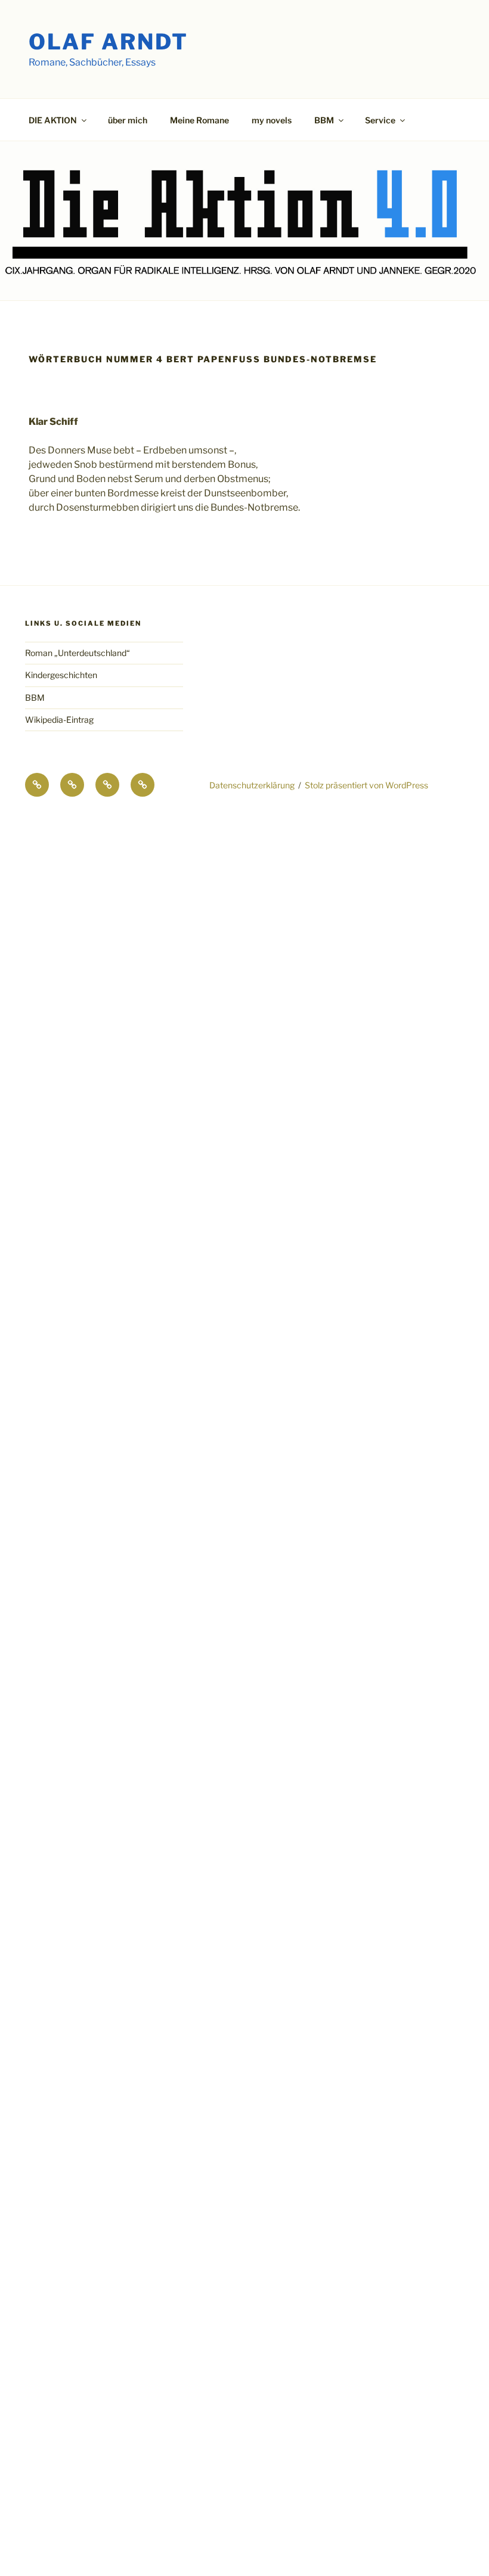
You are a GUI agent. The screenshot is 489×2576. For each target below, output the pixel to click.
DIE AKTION (53, 120)
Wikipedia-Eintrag (59, 720)
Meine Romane (199, 120)
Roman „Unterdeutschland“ (78, 653)
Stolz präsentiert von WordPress (366, 785)
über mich (128, 120)
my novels (272, 120)
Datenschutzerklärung (252, 785)
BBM (35, 697)
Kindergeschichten (61, 675)
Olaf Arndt (109, 42)
